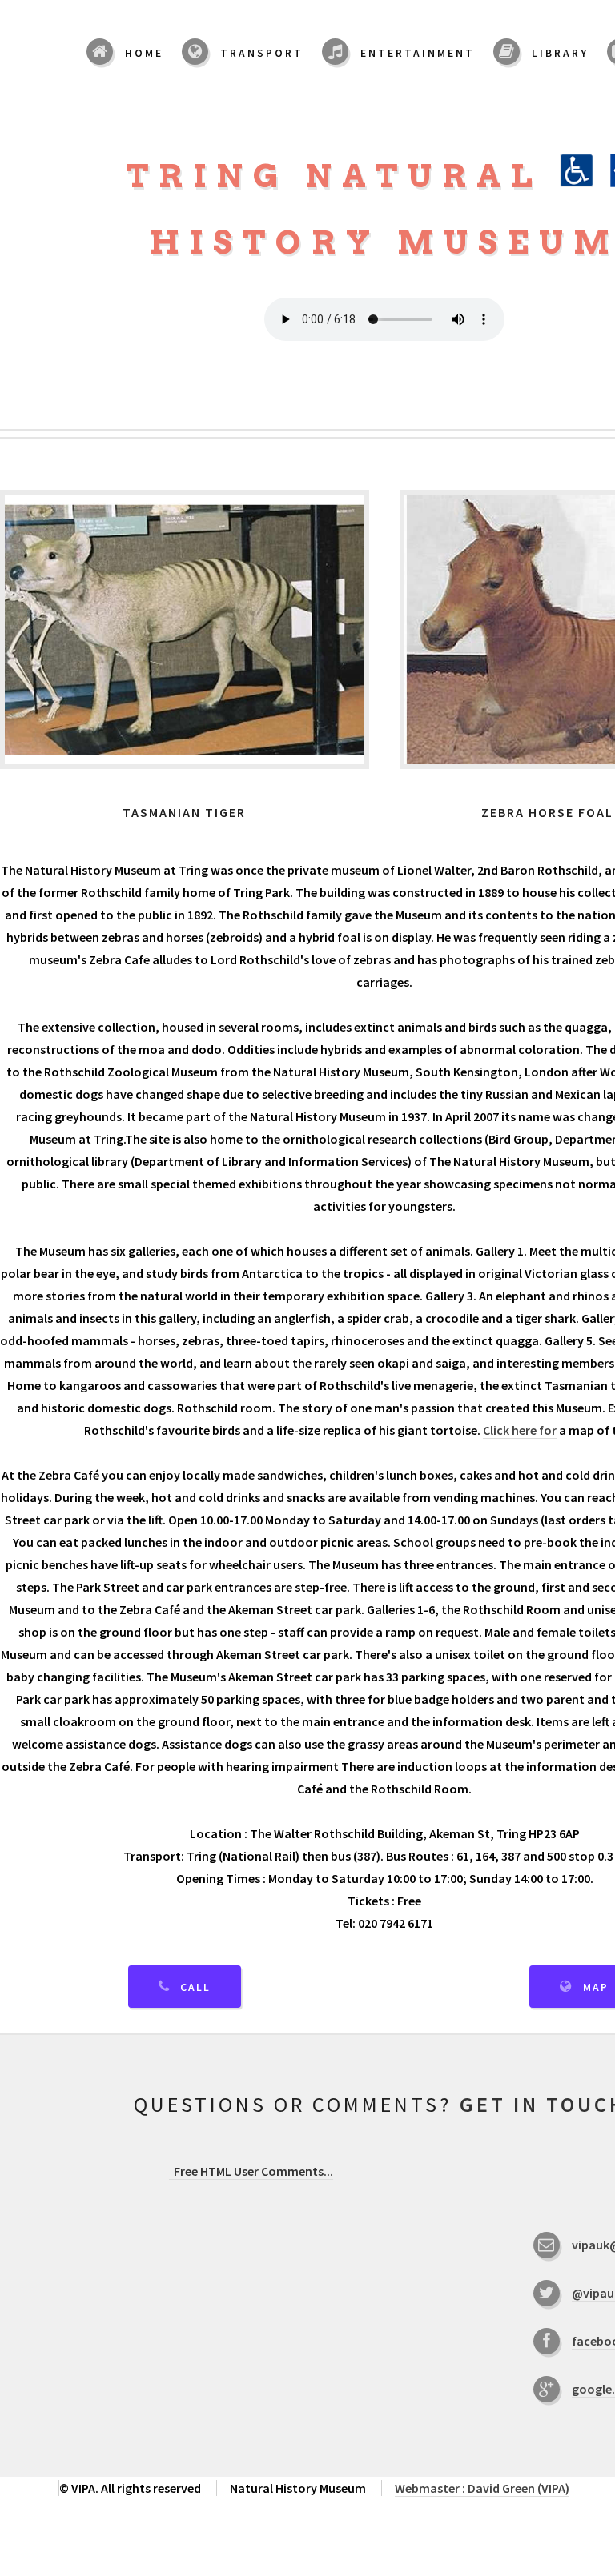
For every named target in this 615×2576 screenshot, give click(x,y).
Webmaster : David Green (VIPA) (482, 2488)
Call (195, 1987)
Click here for (520, 1430)
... (253, 2171)
